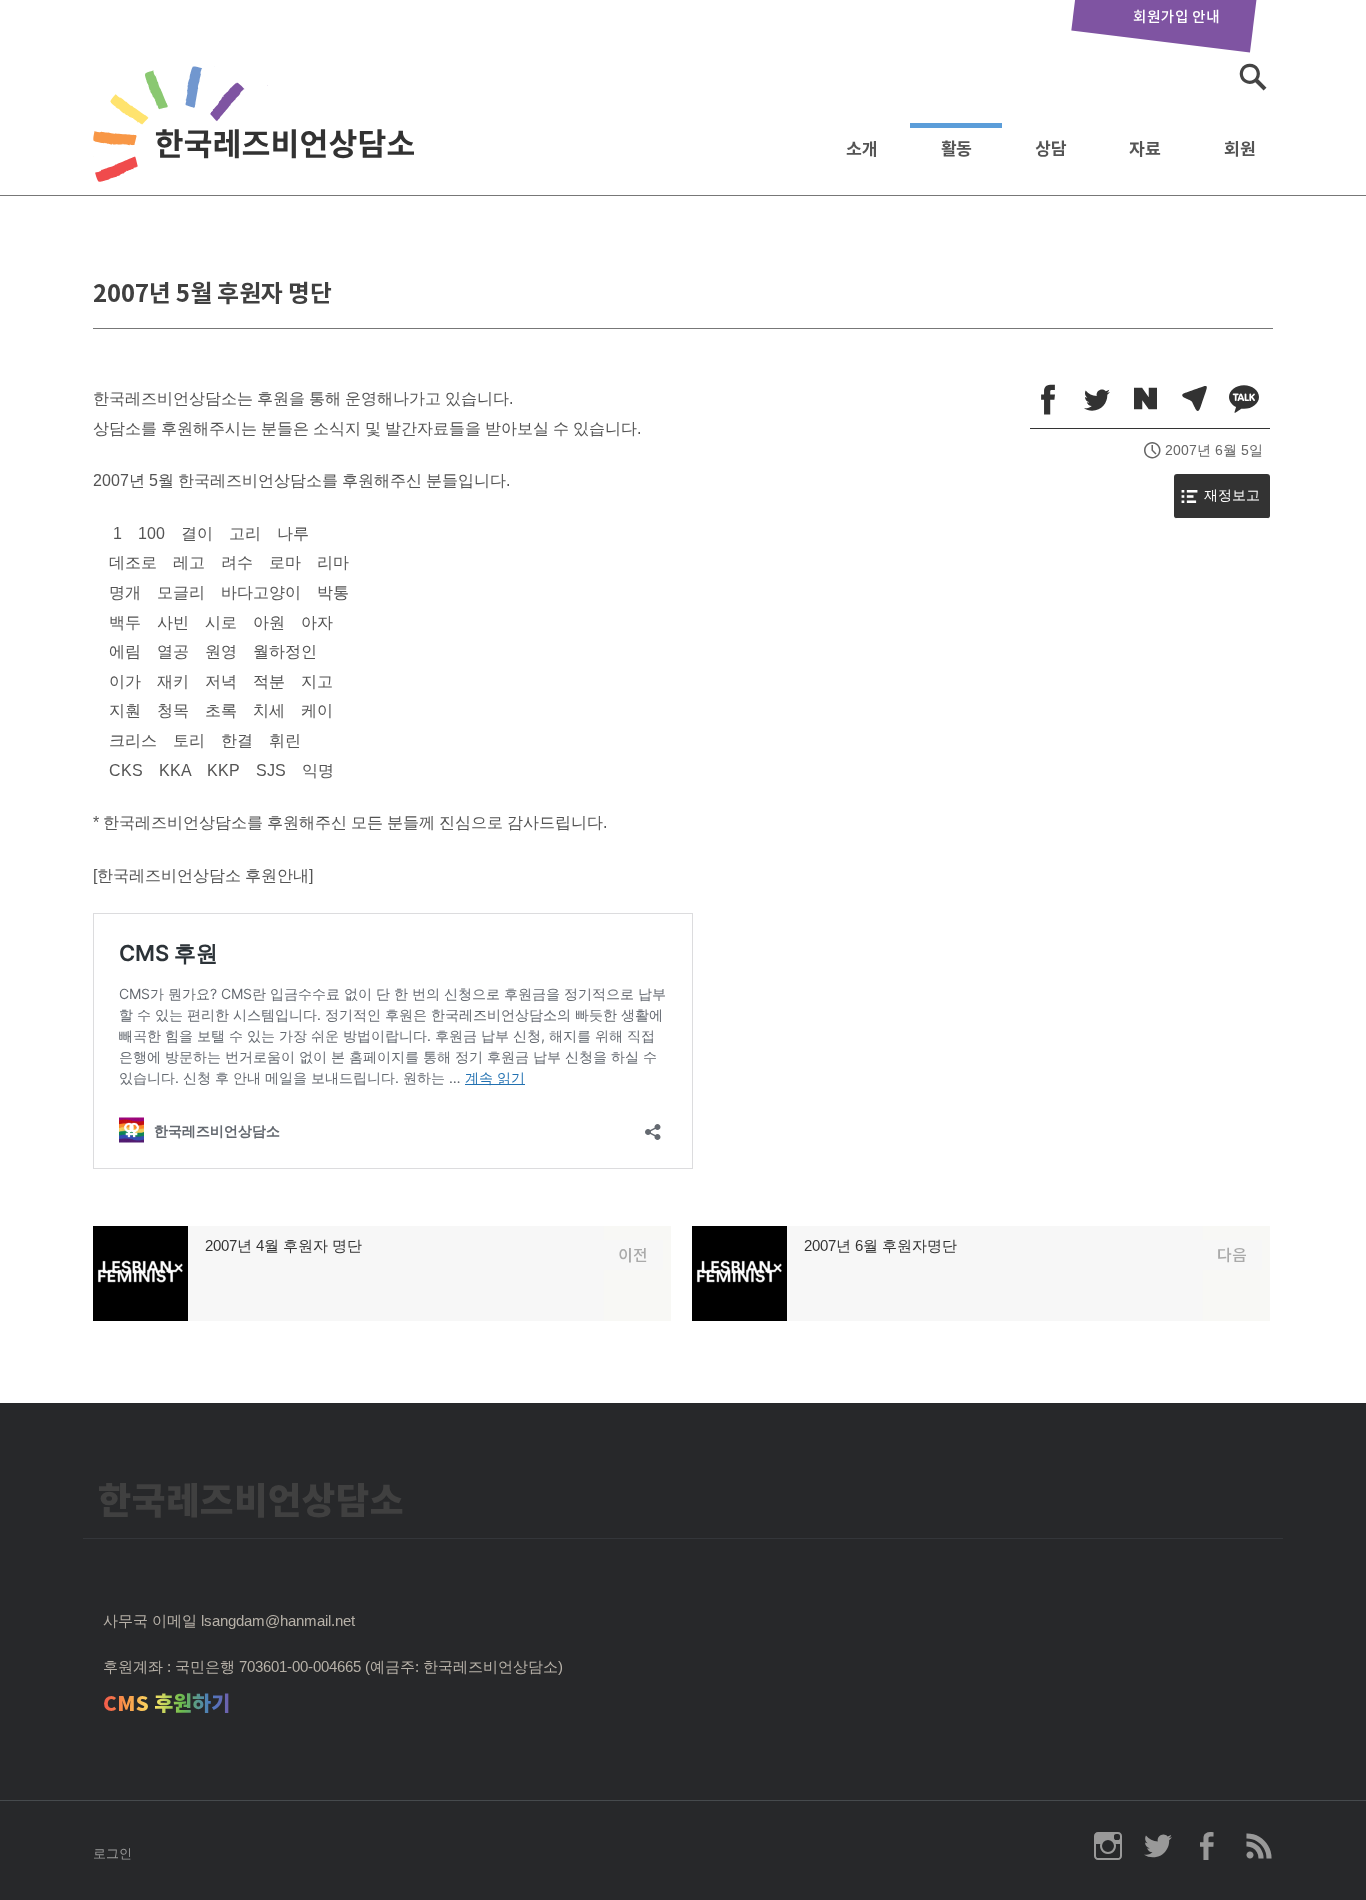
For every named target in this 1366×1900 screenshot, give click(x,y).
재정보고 (1232, 495)
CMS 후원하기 (166, 1703)
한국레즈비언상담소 (258, 143)
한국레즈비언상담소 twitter (1158, 1846)
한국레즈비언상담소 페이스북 (1208, 1846)
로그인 (112, 1853)
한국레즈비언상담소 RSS (1258, 1846)
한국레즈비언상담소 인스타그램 (1108, 1846)
